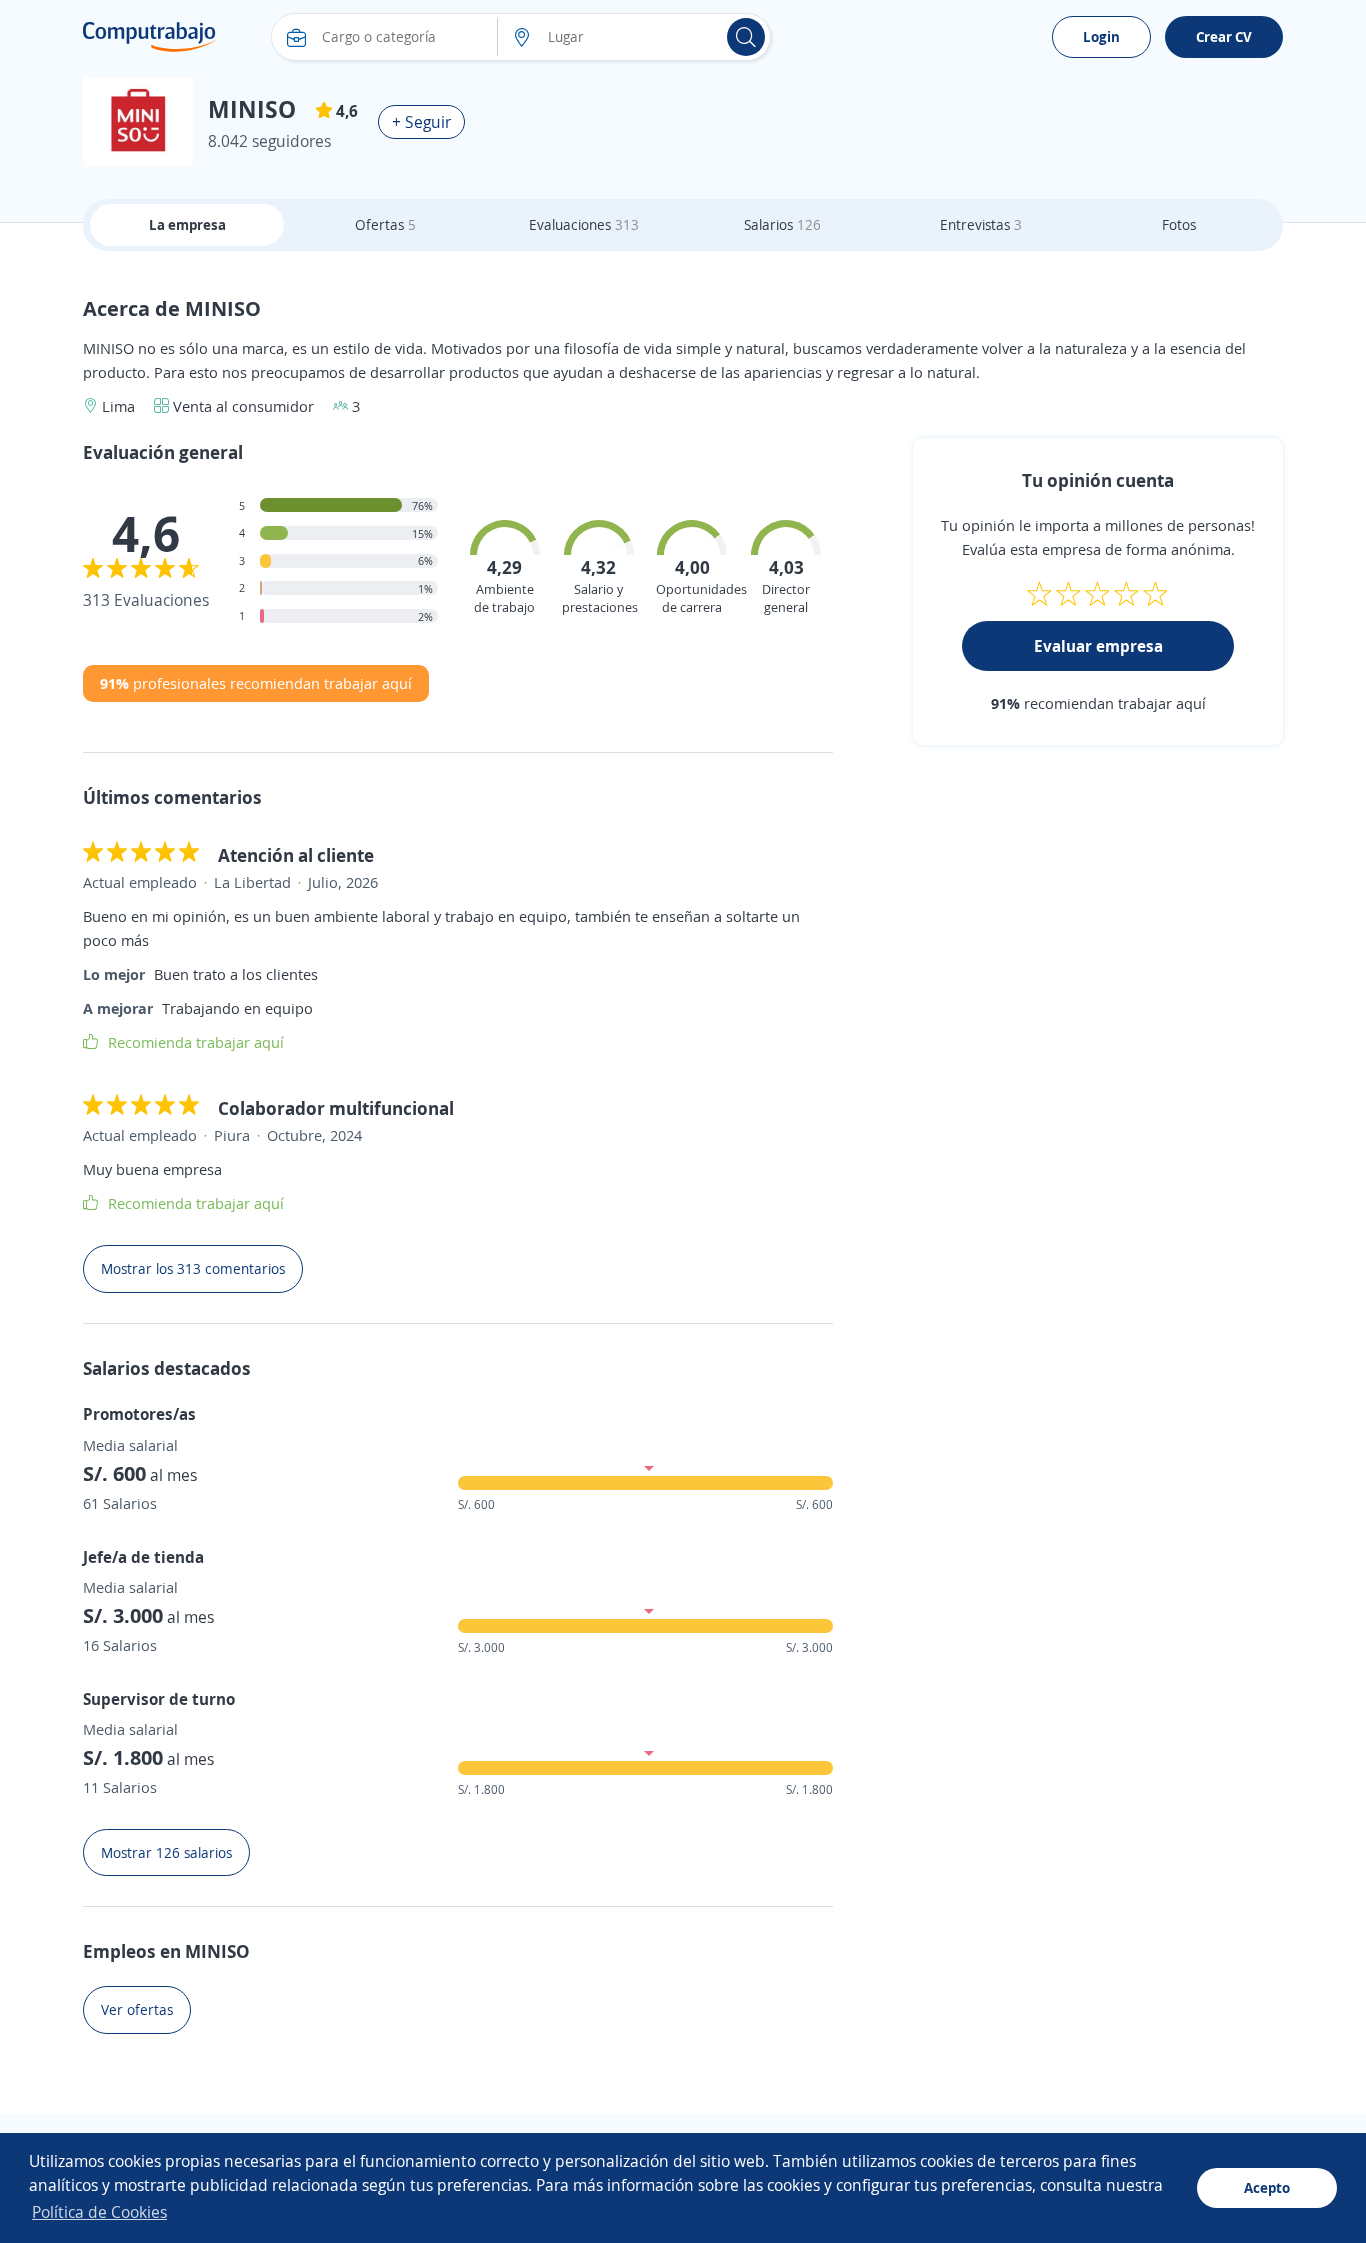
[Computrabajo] (149, 37)
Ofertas (385, 224)
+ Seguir (421, 122)
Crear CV (1224, 36)
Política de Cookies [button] (99, 2212)
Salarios (782, 224)
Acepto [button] (1267, 2187)
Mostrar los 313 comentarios (193, 1268)
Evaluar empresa (1098, 646)
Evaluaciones (584, 224)
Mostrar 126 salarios (166, 1852)
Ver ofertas (137, 2009)
